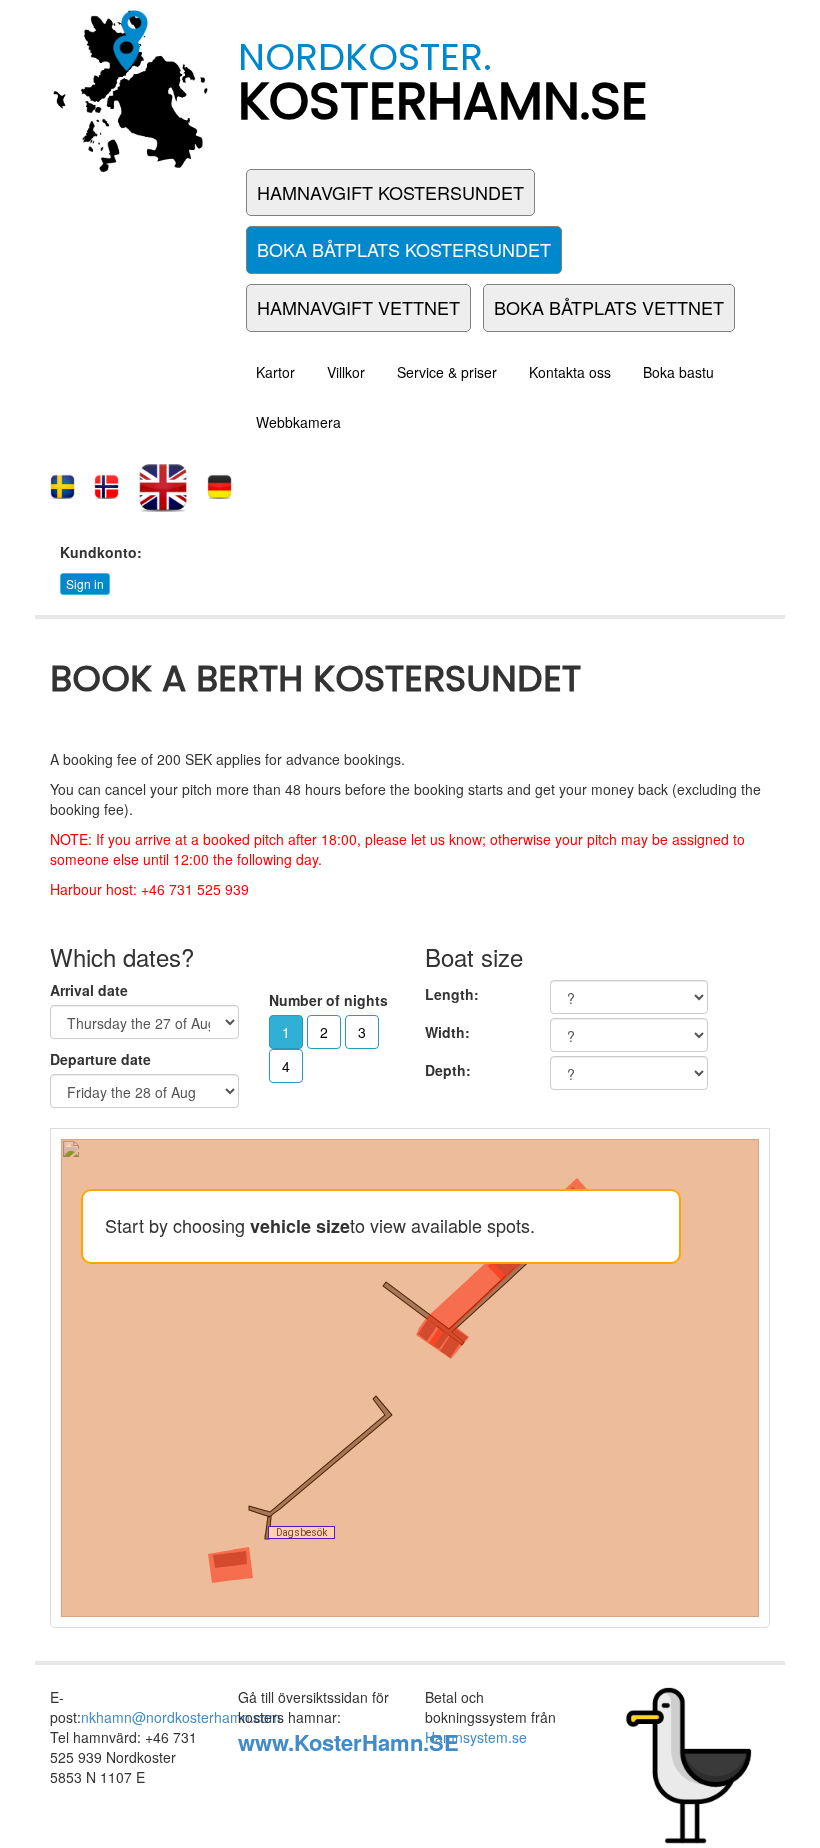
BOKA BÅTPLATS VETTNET (609, 307)
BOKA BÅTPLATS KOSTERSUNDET (404, 249)
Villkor (346, 372)
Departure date (100, 1059)
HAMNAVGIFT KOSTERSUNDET (390, 192)
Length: (452, 994)
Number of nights (328, 1000)
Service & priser (447, 372)
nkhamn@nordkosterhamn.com (181, 1717)
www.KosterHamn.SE (348, 1742)
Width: (447, 1032)
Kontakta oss (570, 372)
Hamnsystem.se (476, 1737)
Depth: (448, 1070)
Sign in (85, 583)
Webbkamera (298, 422)
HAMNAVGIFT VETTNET (358, 307)
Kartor (275, 372)
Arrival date (89, 990)
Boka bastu (678, 372)
